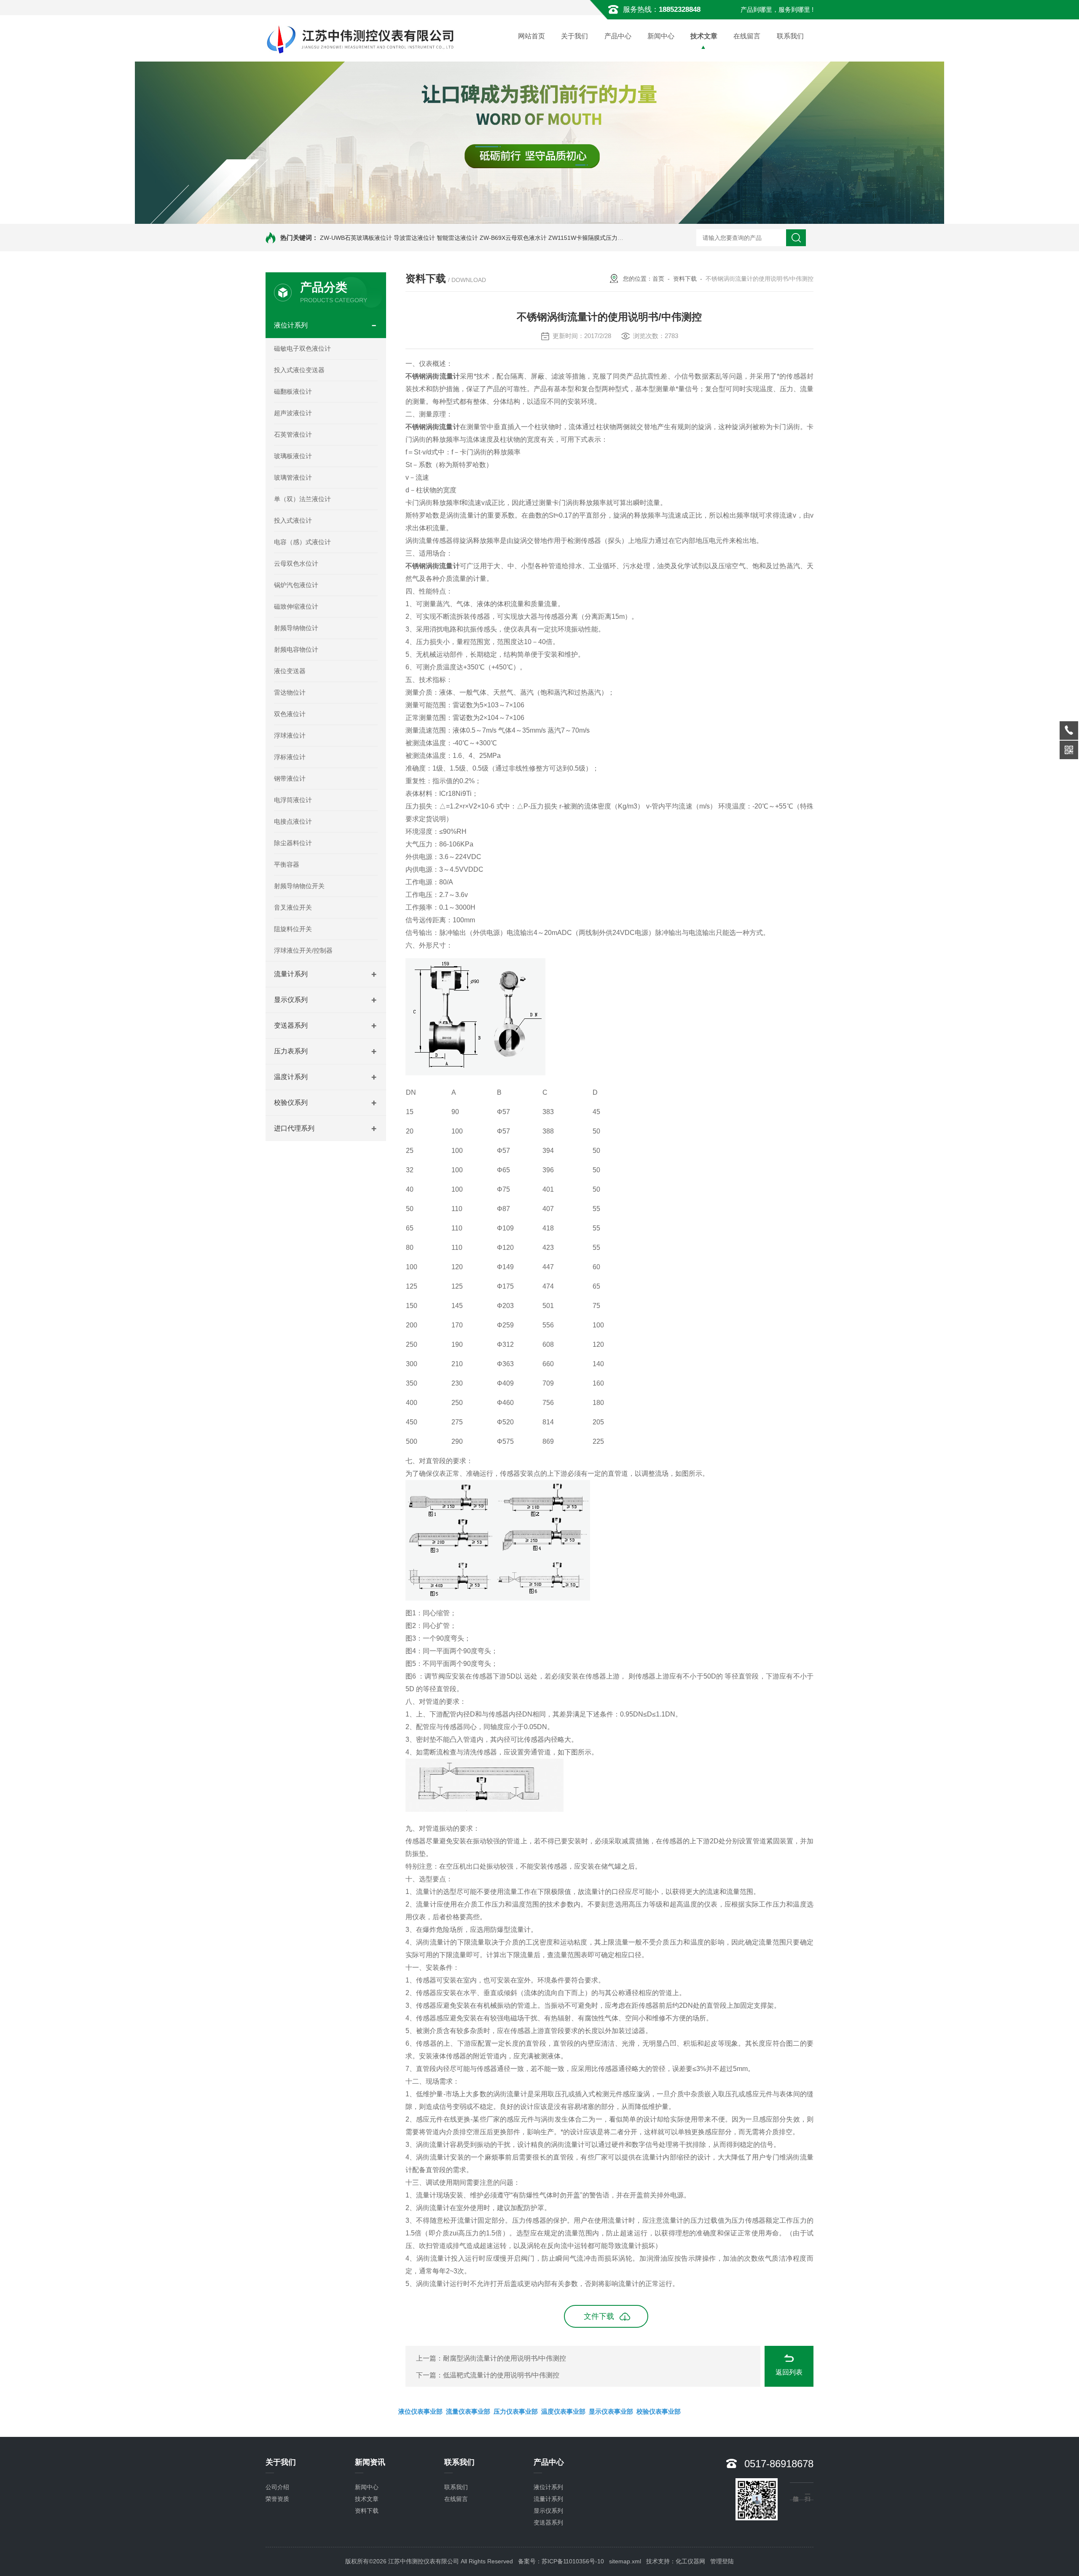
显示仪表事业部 (611, 2411)
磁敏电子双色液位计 (302, 348)
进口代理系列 (294, 1128)
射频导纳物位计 (296, 628)
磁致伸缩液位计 (296, 606)
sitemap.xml (625, 2561)
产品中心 (618, 36)
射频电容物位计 (296, 649)
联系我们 (790, 36)
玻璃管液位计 (293, 477)
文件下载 (599, 2316)
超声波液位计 (293, 413)
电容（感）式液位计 (302, 542)
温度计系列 (291, 1077)
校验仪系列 (291, 1103)
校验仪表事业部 (659, 2411)
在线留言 (747, 36)
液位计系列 (291, 325)
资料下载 (685, 279)
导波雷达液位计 (414, 238)
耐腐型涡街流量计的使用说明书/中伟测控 (505, 2358)
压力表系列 (291, 1051)
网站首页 (531, 36)
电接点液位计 (293, 821)
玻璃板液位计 (293, 456)
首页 (658, 279)
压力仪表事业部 (516, 2411)
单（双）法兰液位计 (302, 499)
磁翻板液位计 (293, 391)
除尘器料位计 (293, 843)
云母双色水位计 (296, 563)
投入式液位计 (293, 520)
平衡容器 (287, 864)
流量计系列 (291, 974)
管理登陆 (722, 2561)
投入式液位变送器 (299, 370)
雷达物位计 (290, 692)
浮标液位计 (290, 757)
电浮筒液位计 (293, 800)
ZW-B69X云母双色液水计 (513, 238)
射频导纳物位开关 (299, 886)
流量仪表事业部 (468, 2411)
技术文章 (704, 36)
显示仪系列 (291, 1000)
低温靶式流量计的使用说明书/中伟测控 (501, 2375)
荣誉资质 (277, 2499)
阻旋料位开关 (293, 929)
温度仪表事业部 (563, 2411)
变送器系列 (291, 1025)
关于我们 (574, 36)
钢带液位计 (290, 778)
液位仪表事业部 (420, 2411)
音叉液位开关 (293, 907)
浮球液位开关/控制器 (303, 950)
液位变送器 (290, 671)
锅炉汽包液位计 (296, 585)
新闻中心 (661, 36)
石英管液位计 (293, 434)
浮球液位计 (290, 735)
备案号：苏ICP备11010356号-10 (561, 2561)
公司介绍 (277, 2487)
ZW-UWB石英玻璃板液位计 (356, 238)
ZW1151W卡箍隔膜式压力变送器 (592, 238)
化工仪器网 (690, 2561)
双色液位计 (290, 714)
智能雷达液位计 (457, 238)
